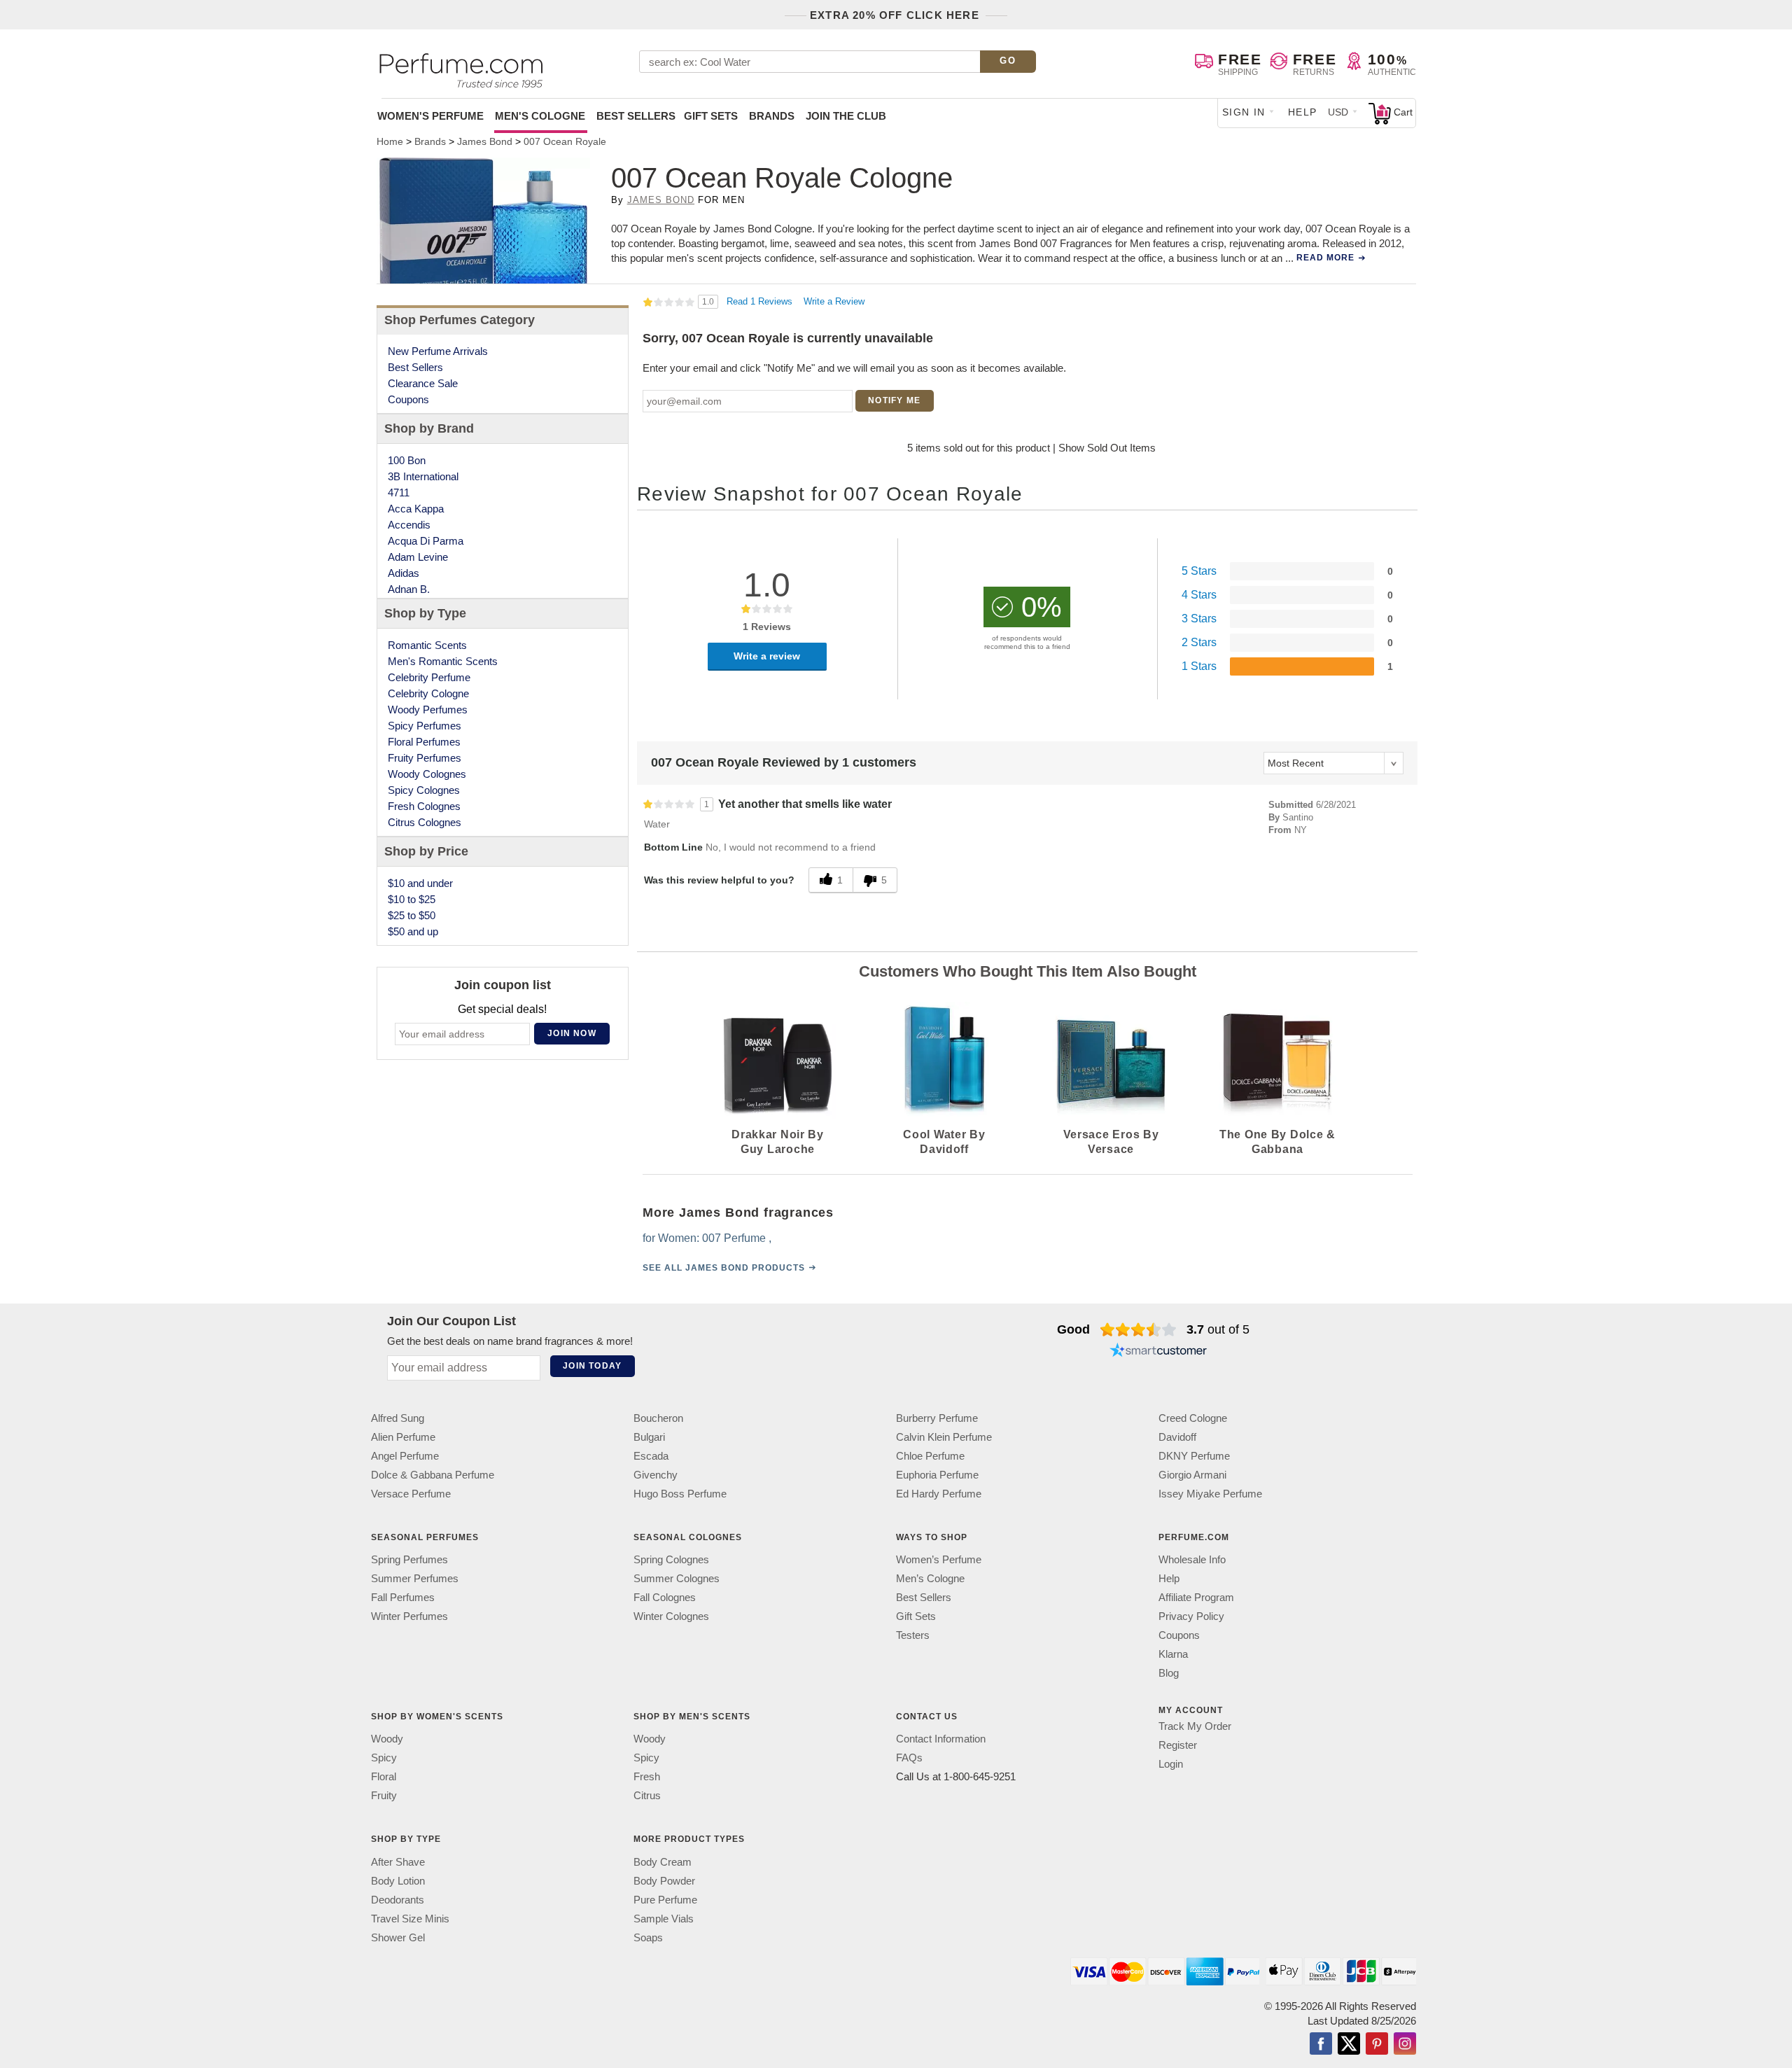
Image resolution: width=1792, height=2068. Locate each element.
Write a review (767, 656)
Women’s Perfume (939, 1559)
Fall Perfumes (403, 1597)
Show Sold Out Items (1107, 448)
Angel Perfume (405, 1456)
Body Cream (663, 1862)
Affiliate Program (1196, 1597)
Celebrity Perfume (429, 677)
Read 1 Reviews (761, 301)
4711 (399, 492)
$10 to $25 (412, 899)
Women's (430, 116)
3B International (423, 476)
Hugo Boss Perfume (680, 1494)
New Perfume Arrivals (438, 351)
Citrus (647, 1795)
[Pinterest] (1377, 2045)
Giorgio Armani (1192, 1475)
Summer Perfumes (415, 1578)
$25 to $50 (412, 915)
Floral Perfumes (424, 742)
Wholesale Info (1192, 1559)
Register (1178, 1745)
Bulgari (649, 1437)
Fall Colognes (665, 1597)
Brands (772, 116)
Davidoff (1177, 1437)
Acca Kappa (416, 509)
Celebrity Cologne (428, 693)
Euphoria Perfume (937, 1475)
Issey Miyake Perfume (1210, 1494)
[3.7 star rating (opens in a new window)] (1139, 1329)
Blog (1169, 1673)
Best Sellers (636, 116)
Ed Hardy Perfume (939, 1494)
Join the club (846, 116)
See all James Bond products (724, 1268)
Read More (1325, 258)
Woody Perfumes (428, 710)
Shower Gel (398, 1937)
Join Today (592, 1366)
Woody (387, 1739)
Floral (384, 1776)
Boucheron (658, 1418)
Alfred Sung (398, 1418)
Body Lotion (398, 1881)
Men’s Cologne (930, 1578)
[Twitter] (1349, 2045)
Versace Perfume (411, 1494)
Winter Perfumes (409, 1616)
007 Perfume (734, 1238)
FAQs (909, 1758)
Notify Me (894, 400)
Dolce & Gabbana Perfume (433, 1475)
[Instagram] (1405, 2045)
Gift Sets (711, 116)
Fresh (647, 1776)
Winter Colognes (671, 1616)
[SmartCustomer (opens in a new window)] (1158, 1352)
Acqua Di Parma (426, 541)
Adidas (404, 573)
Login (1171, 1764)
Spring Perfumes (409, 1559)
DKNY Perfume (1194, 1456)
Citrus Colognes (425, 822)
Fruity (384, 1795)
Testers (913, 1635)
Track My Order (1195, 1726)
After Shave (398, 1862)
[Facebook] (1321, 2045)
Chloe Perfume (930, 1456)
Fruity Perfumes (425, 758)
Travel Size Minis (410, 1919)
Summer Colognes (677, 1578)
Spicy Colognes (424, 790)
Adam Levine (418, 557)
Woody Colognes (427, 774)
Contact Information (941, 1739)
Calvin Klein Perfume (944, 1437)
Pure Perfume (665, 1900)
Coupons (408, 399)
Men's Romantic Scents (443, 661)
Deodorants (398, 1900)
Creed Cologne (1193, 1418)
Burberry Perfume (937, 1418)
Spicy (384, 1758)
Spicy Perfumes (425, 726)
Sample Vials (664, 1919)
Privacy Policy (1191, 1616)
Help (1303, 112)
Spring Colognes (671, 1559)
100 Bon (407, 460)
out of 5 (1218, 1329)
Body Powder (664, 1881)
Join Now (572, 1033)
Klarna (1173, 1654)
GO (1008, 61)
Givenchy (656, 1475)
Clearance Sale (423, 383)
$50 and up (413, 931)
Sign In (1244, 112)
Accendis (409, 525)
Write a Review (834, 301)
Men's (540, 116)
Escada (651, 1456)
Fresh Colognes (424, 806)
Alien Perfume (403, 1437)
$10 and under (420, 883)
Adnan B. (409, 589)
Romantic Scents (427, 645)
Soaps (648, 1937)
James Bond (661, 200)
